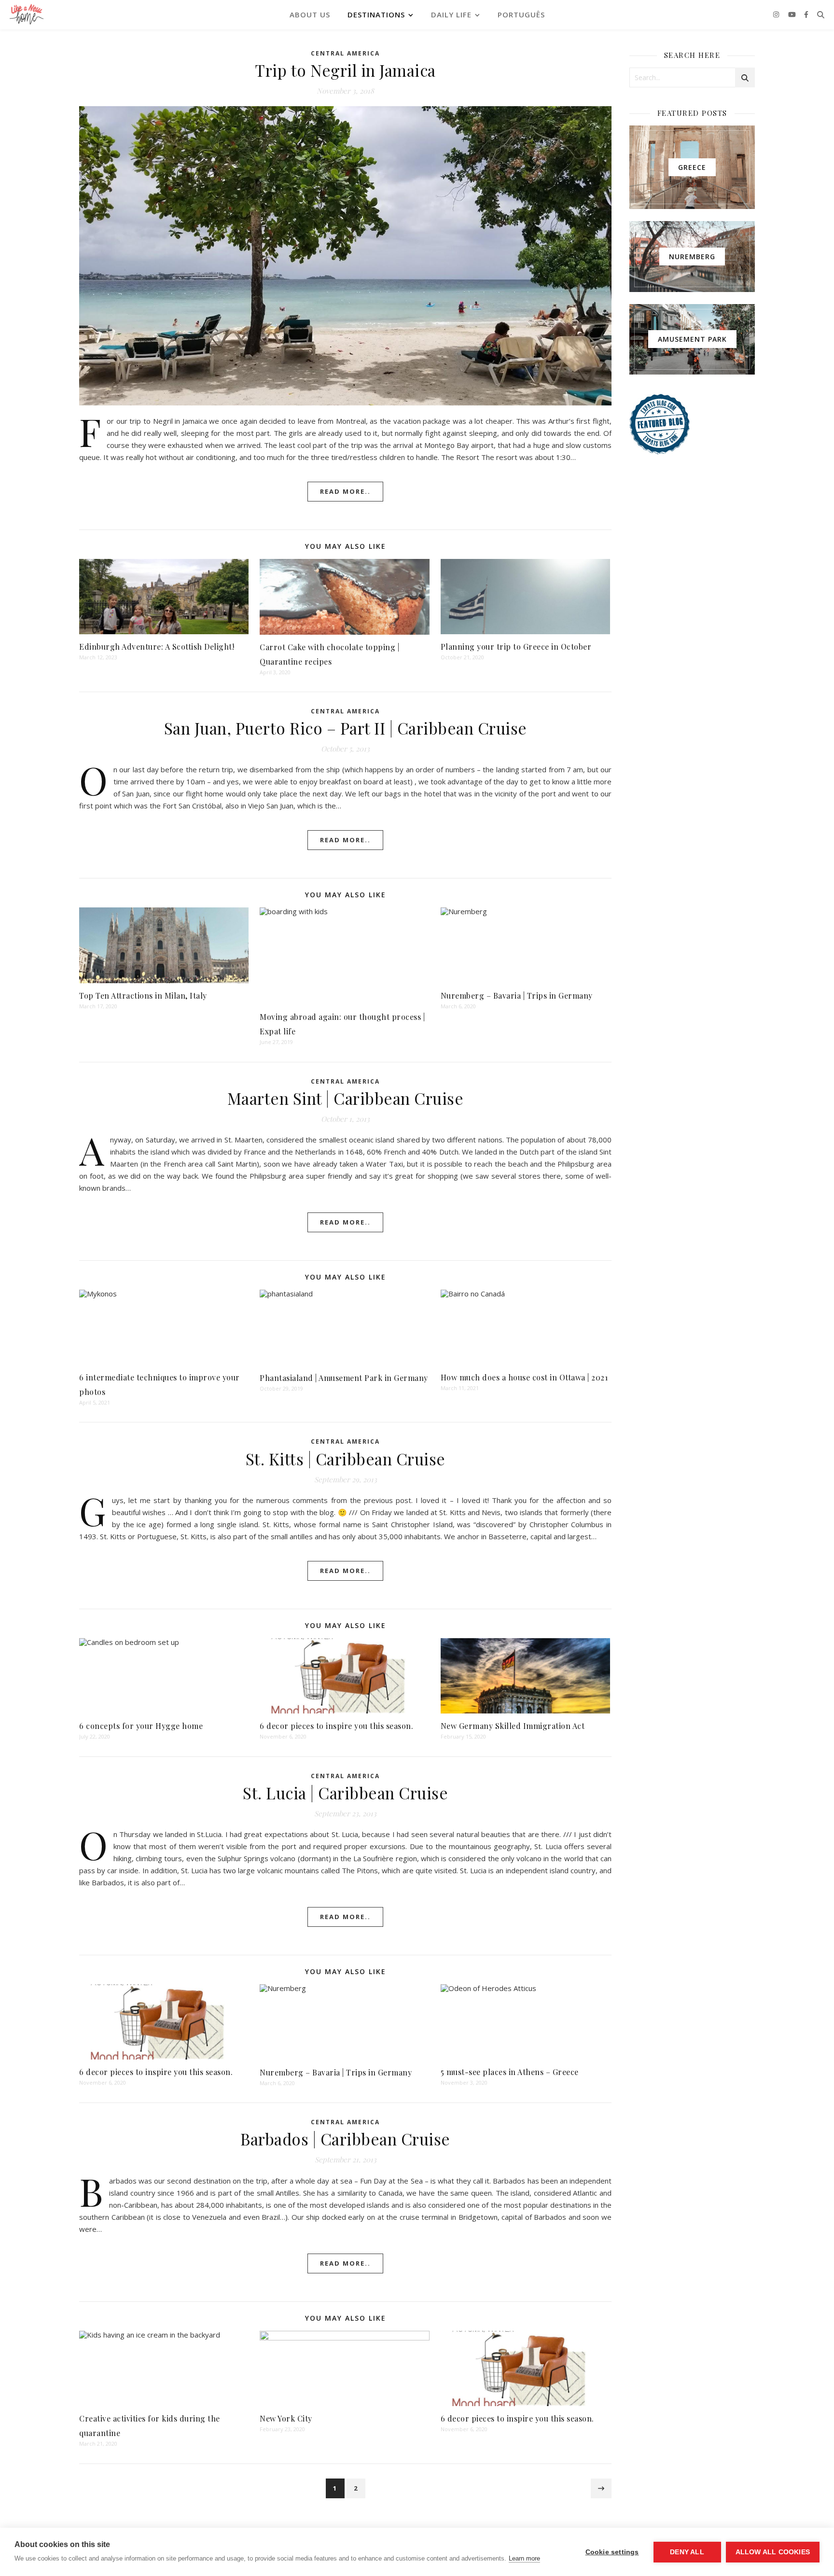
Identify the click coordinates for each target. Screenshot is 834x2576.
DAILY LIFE (451, 14)
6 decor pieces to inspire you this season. (336, 1726)
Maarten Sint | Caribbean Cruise (346, 1098)
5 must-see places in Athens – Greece (510, 2072)
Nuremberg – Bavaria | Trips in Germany (517, 996)
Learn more (524, 2558)
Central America (345, 53)
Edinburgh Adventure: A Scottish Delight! (157, 647)
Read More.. (345, 491)
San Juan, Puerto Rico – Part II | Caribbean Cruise (346, 728)
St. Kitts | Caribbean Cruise (346, 1459)
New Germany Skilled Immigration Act (513, 1726)
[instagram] (777, 14)
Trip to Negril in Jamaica (345, 70)
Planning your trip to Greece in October (516, 647)
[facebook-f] (806, 14)
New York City (286, 2418)
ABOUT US (310, 14)
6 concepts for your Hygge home (141, 1726)
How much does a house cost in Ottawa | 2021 (524, 1377)
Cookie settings (612, 2552)
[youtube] (793, 14)
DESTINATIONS (376, 14)
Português (521, 14)
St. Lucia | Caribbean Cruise (345, 1793)
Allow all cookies (773, 2552)
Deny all (687, 2552)
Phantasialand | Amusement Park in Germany (344, 1378)
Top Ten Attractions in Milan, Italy (143, 996)
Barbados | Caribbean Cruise (345, 2139)
